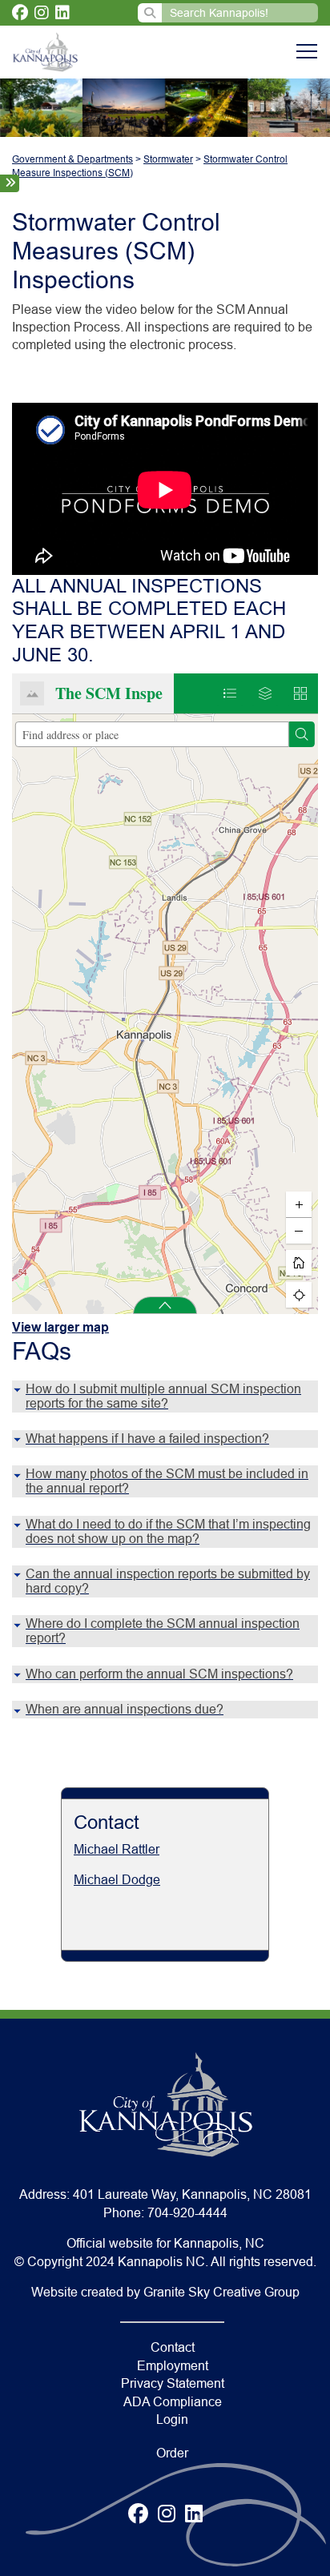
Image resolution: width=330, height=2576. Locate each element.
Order (172, 2453)
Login (172, 2419)
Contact (173, 2347)
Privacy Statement (173, 2383)
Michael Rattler (117, 1849)
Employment (173, 2366)
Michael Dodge (117, 1880)
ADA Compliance (173, 2402)
